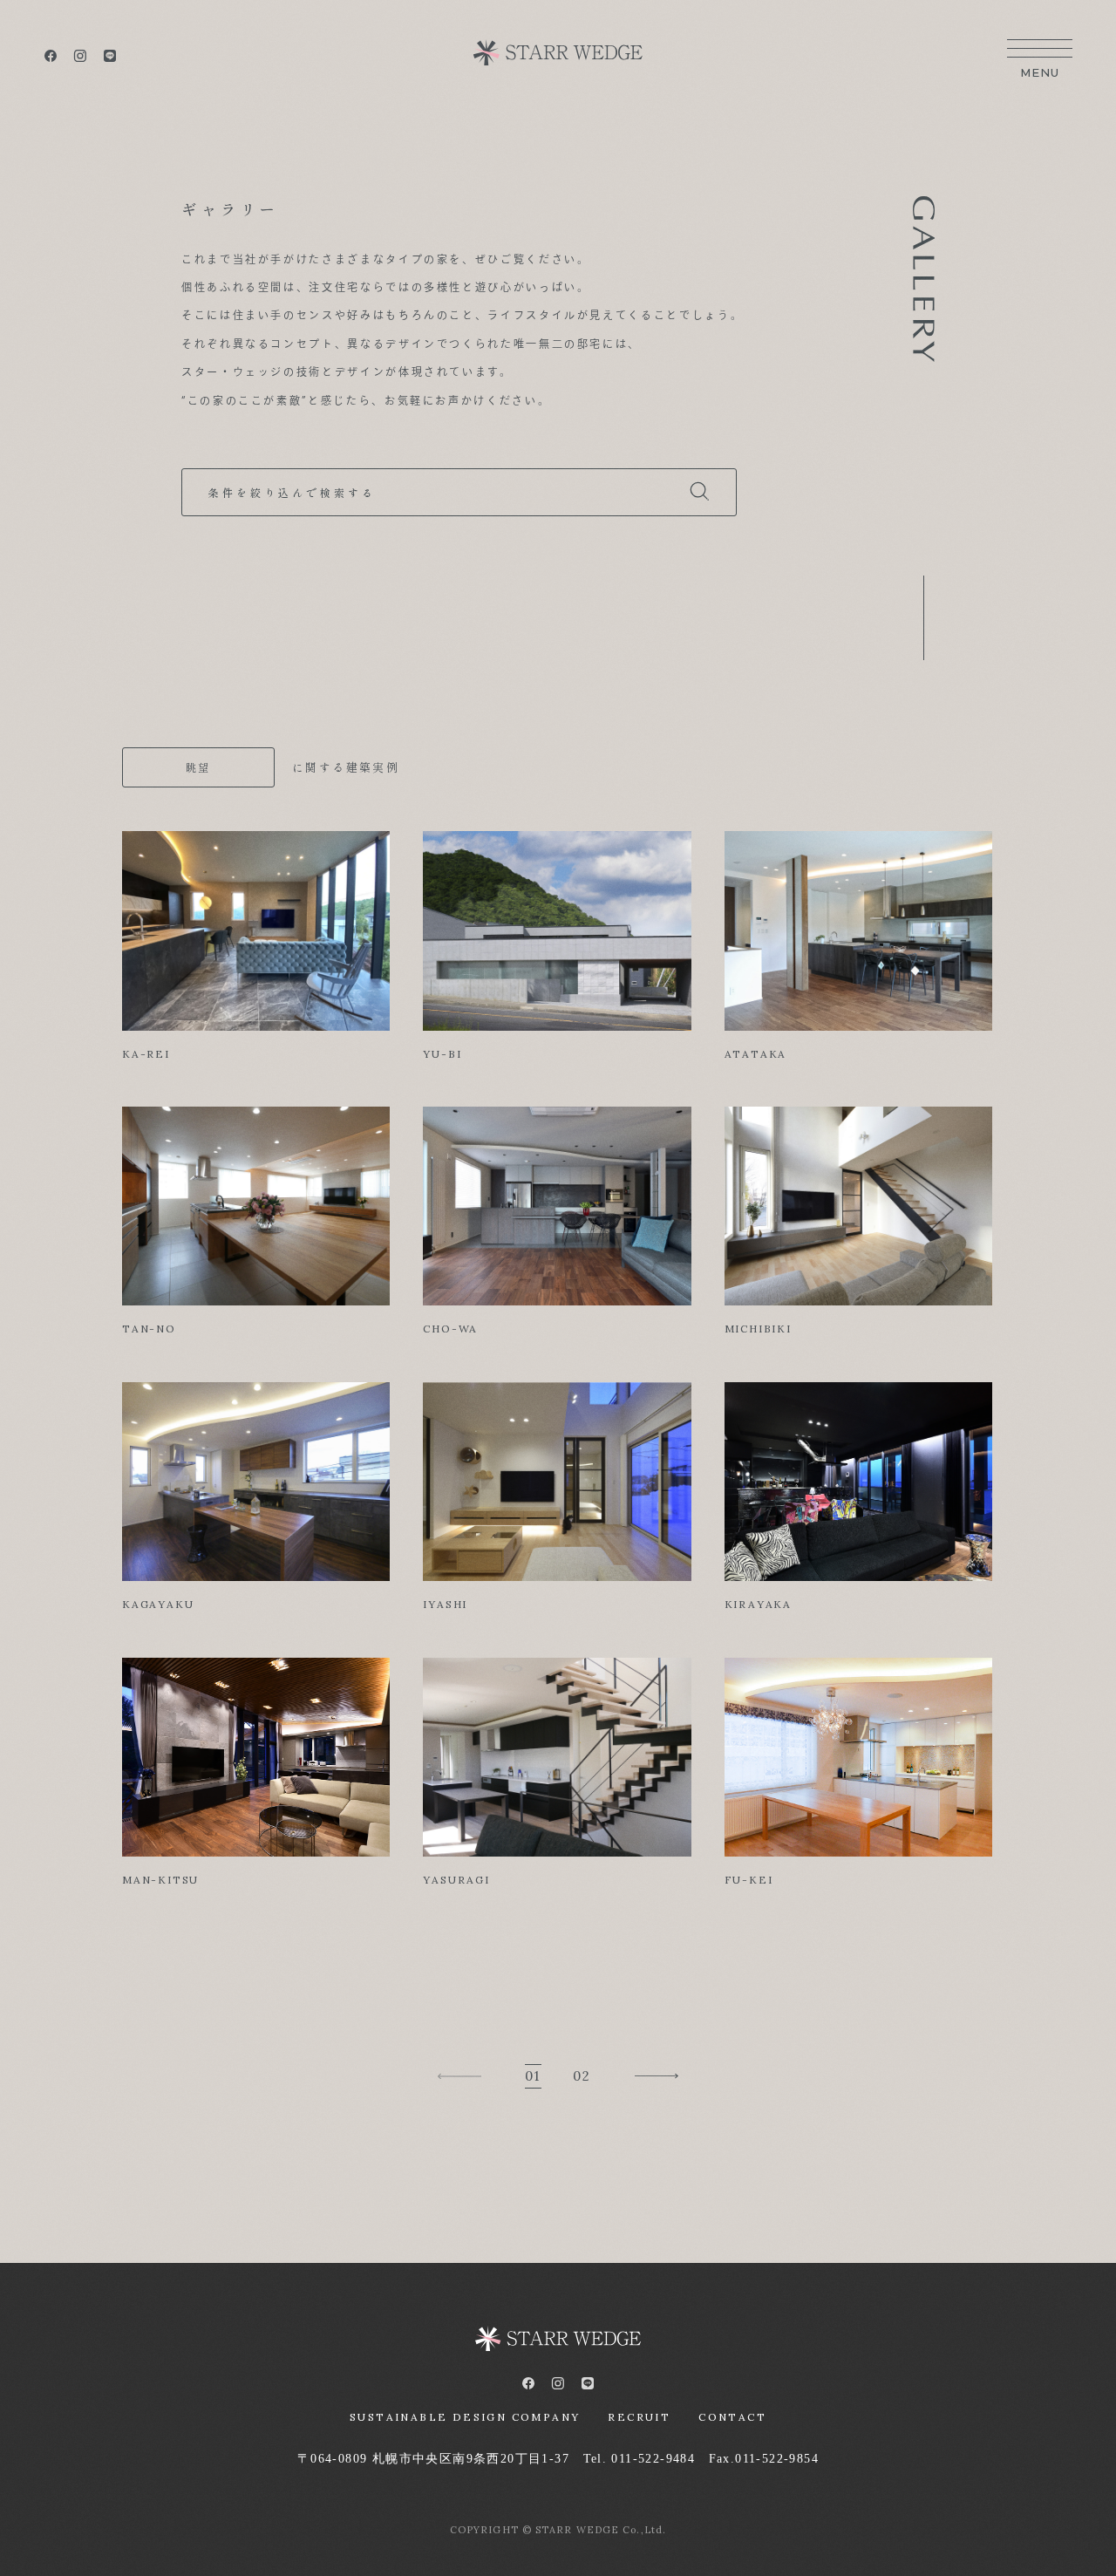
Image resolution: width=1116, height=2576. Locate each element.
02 (582, 2076)
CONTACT (732, 2417)
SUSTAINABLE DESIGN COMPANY (465, 2417)
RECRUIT (639, 2417)
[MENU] (1040, 52)
